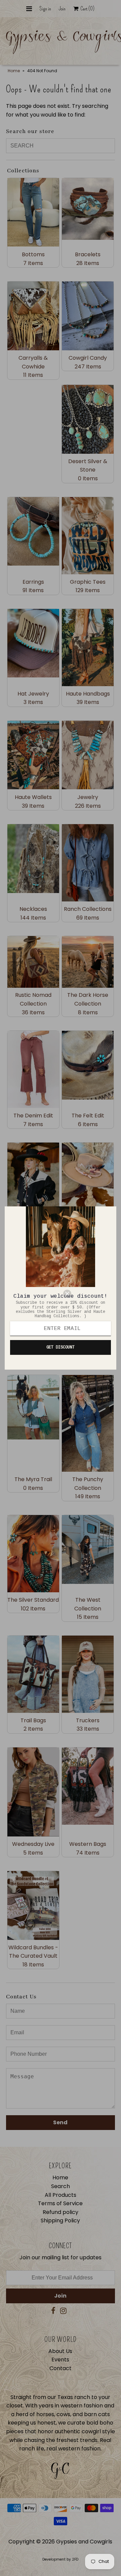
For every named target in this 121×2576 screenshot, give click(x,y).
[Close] (87, 1294)
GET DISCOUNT (61, 1347)
